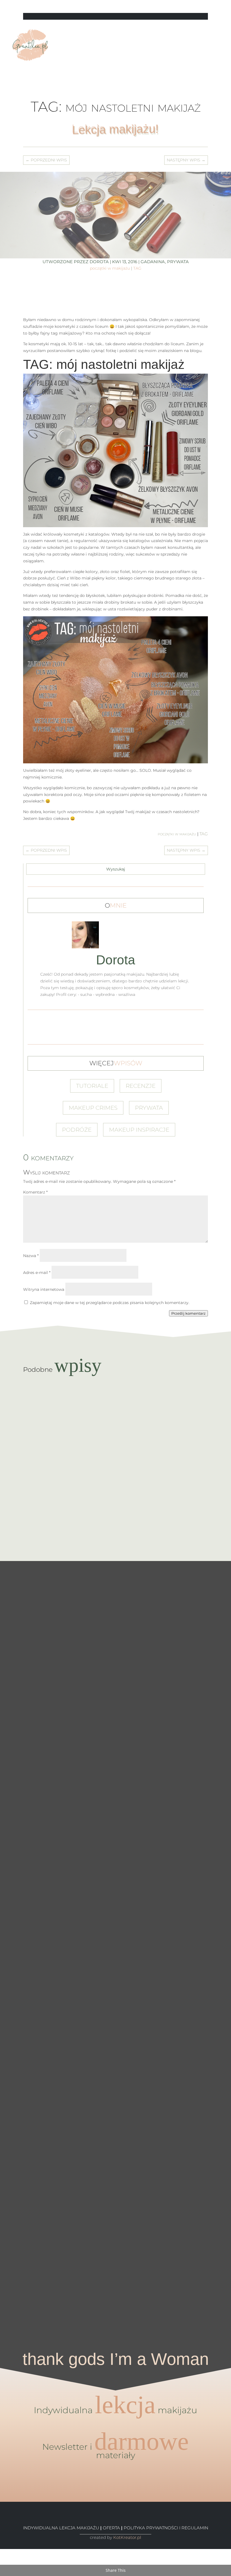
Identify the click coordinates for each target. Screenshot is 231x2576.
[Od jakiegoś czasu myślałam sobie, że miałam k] (64, 1728)
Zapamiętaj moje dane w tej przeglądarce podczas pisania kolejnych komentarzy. (110, 1303)
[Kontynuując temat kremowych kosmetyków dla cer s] (13, 1807)
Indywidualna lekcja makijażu (61, 2528)
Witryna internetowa (44, 1289)
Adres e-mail (37, 1273)
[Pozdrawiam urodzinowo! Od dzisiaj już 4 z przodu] (218, 1620)
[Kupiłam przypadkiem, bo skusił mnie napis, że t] (141, 1862)
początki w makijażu (110, 268)
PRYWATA (178, 262)
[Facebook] (2, 2552)
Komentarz (35, 1192)
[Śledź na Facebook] (170, 6)
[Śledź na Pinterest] (192, 6)
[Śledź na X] (181, 6)
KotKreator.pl (127, 2537)
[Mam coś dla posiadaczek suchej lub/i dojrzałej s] (115, 1869)
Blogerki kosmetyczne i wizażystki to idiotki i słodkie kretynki (115, 1511)
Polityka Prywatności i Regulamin (166, 2528)
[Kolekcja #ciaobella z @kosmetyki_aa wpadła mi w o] (90, 1949)
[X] (2, 2559)
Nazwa (31, 1256)
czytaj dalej (116, 1413)
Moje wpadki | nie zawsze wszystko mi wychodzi (116, 1456)
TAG (137, 268)
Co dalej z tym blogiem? (115, 1401)
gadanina (153, 262)
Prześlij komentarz (188, 1313)
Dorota (99, 262)
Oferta (111, 2528)
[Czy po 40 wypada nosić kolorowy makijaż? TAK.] (193, 1661)
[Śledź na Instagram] (203, 6)
